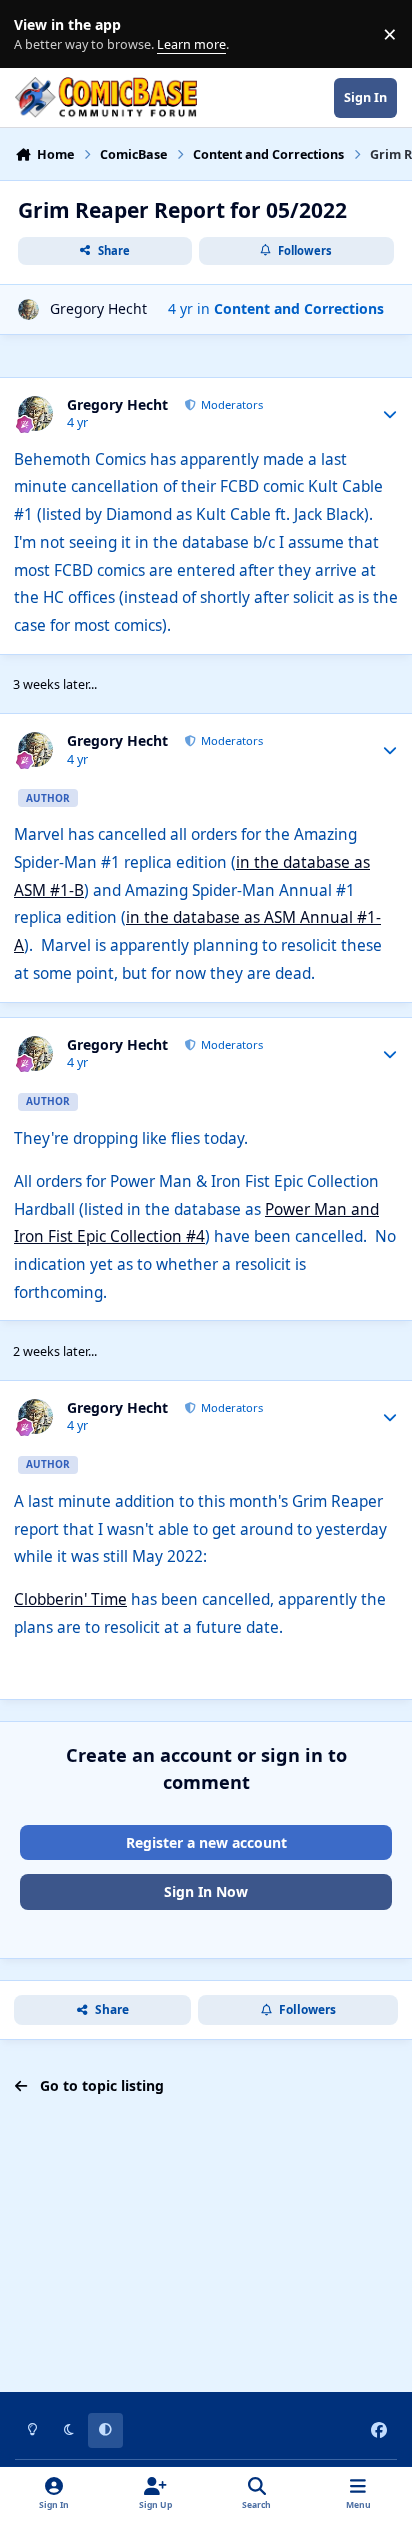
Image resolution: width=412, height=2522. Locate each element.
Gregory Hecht (98, 308)
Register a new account (206, 1842)
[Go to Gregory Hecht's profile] (28, 309)
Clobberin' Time (70, 1599)
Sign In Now (206, 1891)
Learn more (38, 34)
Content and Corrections (299, 308)
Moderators (230, 404)
